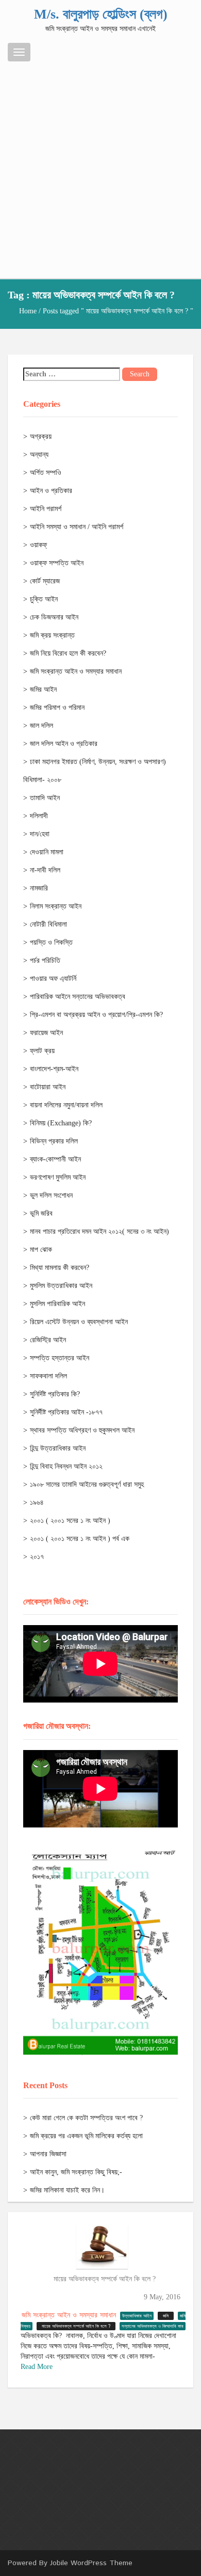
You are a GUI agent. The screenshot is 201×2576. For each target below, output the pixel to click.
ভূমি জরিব (41, 1213)
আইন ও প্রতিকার (51, 491)
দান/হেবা (40, 834)
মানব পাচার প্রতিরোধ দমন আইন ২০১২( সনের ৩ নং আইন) (99, 1231)
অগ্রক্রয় (41, 436)
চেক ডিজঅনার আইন (54, 617)
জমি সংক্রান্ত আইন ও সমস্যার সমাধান (76, 671)
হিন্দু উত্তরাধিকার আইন (58, 1448)
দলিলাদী (39, 816)
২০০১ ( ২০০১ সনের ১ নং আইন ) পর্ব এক (80, 1539)
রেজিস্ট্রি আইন (48, 1340)
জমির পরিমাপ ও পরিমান (57, 707)
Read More (37, 2367)
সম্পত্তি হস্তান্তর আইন (60, 1358)
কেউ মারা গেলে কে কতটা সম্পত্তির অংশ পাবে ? (86, 2118)
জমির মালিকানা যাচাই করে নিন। (67, 2190)
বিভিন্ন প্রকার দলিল (54, 1141)
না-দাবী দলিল (45, 870)
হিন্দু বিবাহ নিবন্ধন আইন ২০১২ (66, 1466)
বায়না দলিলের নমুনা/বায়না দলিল (66, 1105)
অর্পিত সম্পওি (46, 473)
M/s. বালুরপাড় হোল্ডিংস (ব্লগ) (101, 14)
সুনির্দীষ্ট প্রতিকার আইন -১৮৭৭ (66, 1412)
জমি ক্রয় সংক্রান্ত (52, 635)
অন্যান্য (39, 455)
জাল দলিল (41, 726)
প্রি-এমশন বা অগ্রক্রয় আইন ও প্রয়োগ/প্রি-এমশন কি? (96, 1015)
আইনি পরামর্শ (46, 509)
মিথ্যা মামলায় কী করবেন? (60, 1268)
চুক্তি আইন (44, 599)
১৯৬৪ (37, 1502)
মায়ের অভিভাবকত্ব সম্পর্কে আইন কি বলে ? (105, 2279)
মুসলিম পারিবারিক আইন (57, 1304)
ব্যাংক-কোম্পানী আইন (55, 1159)
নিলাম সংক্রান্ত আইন (56, 906)
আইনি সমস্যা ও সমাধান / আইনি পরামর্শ (77, 527)
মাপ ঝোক (41, 1250)
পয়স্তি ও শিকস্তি (51, 942)
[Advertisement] (100, 167)
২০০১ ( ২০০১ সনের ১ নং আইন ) (70, 1521)
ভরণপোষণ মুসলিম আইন (58, 1177)
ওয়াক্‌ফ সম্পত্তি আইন (57, 563)
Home (28, 311)
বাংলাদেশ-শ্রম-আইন (54, 1069)
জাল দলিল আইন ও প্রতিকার (64, 744)
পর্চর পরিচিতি (45, 960)
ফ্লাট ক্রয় (42, 1051)
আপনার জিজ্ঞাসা (48, 2154)
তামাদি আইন (45, 798)
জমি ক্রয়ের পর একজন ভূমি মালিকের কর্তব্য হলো (86, 2136)
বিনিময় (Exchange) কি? (61, 1123)
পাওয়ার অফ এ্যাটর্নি (53, 979)
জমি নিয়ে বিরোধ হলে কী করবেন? (68, 653)
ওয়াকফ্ (38, 545)
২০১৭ (37, 1557)
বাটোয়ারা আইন (48, 1087)
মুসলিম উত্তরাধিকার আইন (61, 1286)
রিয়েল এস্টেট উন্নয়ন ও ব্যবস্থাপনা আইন (79, 1322)
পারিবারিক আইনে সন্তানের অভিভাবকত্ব (78, 997)
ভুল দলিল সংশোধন (51, 1195)
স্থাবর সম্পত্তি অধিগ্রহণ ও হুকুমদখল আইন (82, 1430)
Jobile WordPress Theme (91, 2563)
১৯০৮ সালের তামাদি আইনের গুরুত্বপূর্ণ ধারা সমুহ (87, 1484)
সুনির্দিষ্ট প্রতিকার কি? (55, 1394)
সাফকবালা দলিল (48, 1376)
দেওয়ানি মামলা (47, 852)
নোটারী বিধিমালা (48, 924)
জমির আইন (43, 689)
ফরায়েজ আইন (46, 1033)
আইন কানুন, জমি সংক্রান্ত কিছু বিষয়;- (76, 2172)
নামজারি (39, 888)
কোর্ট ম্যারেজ (45, 581)
